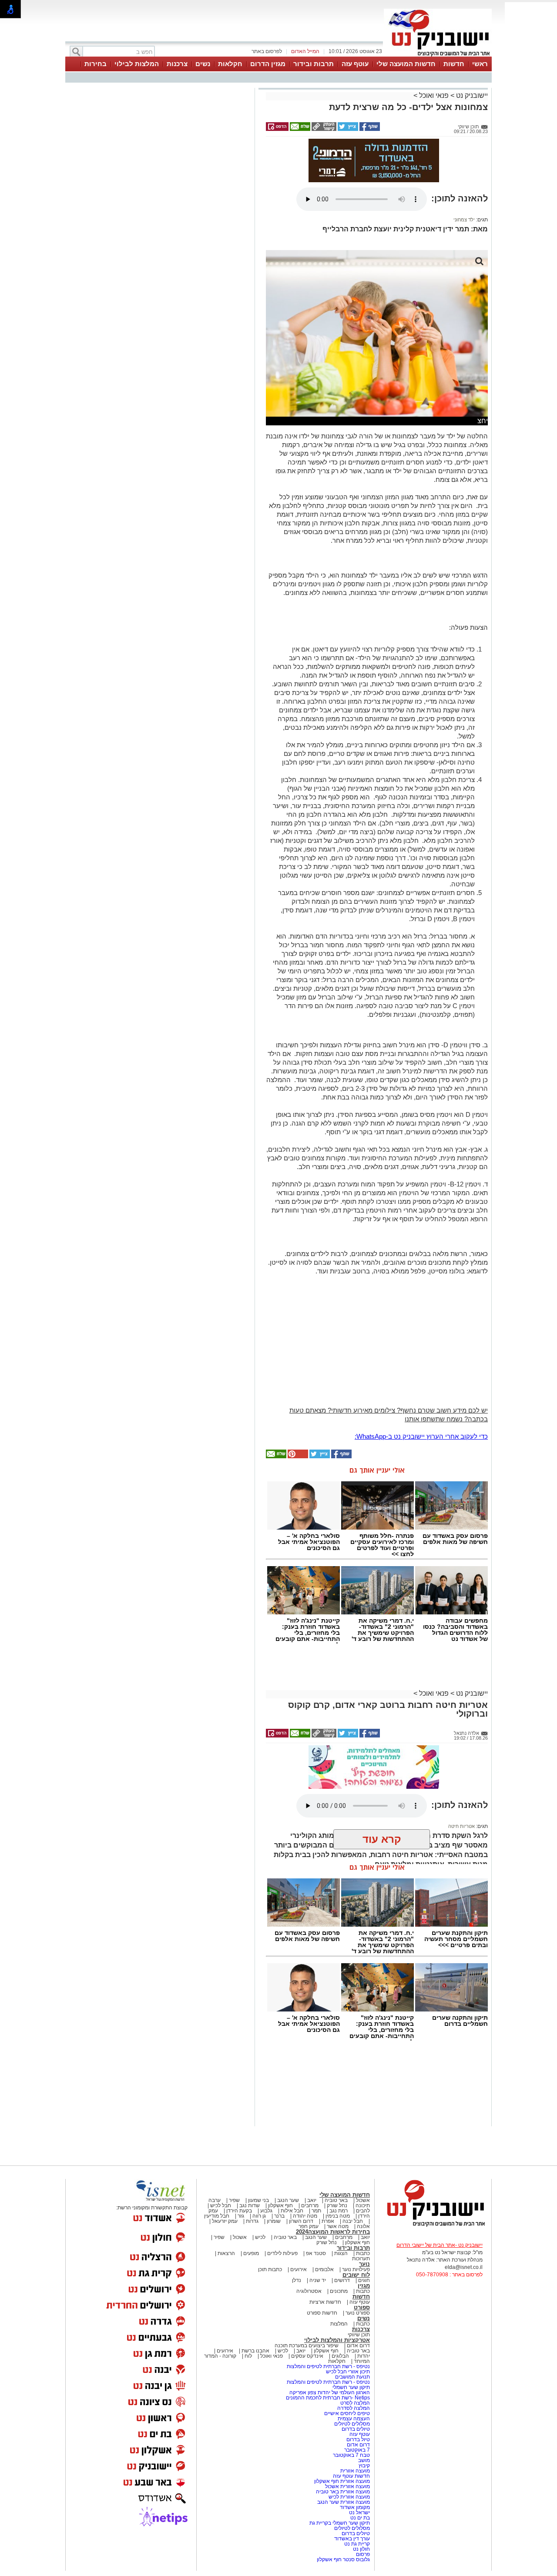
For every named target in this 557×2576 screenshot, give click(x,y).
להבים (363, 2211)
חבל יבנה (352, 2221)
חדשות (454, 64)
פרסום (362, 2554)
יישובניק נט (471, 95)
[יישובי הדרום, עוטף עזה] (438, 56)
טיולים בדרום (355, 2429)
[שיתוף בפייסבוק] (369, 129)
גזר (241, 2216)
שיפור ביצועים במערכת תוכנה (307, 2345)
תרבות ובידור (314, 64)
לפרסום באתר (267, 51)
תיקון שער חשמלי (351, 2387)
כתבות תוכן (270, 2269)
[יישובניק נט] (433, 2226)
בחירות (96, 64)
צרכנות (177, 64)
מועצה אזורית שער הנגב (343, 2502)
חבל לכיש (221, 2205)
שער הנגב (288, 2200)
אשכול (363, 2200)
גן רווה (259, 2216)
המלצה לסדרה (353, 2408)
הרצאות (226, 2253)
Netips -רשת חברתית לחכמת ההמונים (328, 2398)
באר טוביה (336, 2200)
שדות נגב (250, 2205)
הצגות (341, 2253)
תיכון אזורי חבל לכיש (347, 2372)
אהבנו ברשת (255, 2351)
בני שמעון (258, 2200)
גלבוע (266, 2211)
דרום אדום (358, 2345)
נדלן (297, 2280)
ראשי (480, 64)
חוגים (364, 2280)
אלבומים (324, 2269)
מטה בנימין (338, 2216)
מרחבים (310, 2205)
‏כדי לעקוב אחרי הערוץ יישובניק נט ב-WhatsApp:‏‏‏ (421, 1436)
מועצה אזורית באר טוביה (342, 2492)
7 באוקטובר (356, 2450)
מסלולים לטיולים (352, 2424)
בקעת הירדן (239, 2211)
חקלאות (230, 64)
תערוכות (361, 2259)
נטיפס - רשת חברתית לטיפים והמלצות (328, 2366)
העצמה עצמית (353, 2419)
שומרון (274, 2221)
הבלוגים (340, 2356)
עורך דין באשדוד (352, 2539)
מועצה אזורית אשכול (347, 2486)
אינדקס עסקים (307, 2356)
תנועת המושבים (352, 2377)
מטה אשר (338, 2226)
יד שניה (318, 2280)
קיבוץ (364, 2466)
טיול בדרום (357, 2439)
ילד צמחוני (464, 220)
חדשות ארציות (325, 2302)
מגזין (364, 2286)
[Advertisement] (159, 213)
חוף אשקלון (280, 2205)
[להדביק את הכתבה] (297, 1457)
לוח (248, 2356)
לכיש (260, 2237)
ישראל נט (359, 2513)
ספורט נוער (358, 2313)
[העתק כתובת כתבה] (323, 129)
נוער (364, 2264)
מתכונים (339, 2291)
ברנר (279, 2216)
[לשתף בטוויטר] (347, 129)
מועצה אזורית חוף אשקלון (341, 2481)
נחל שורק (337, 2205)
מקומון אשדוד (355, 2507)
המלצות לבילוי (137, 64)
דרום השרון (301, 2221)
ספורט (362, 2307)
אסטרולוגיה (309, 2291)
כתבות (363, 2253)
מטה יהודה (304, 2216)
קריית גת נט (357, 2544)
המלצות (339, 2324)
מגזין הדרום (268, 64)
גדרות (252, 2221)
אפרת (328, 2221)
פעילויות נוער (356, 2269)
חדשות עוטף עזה (351, 2476)
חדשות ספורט (322, 2313)
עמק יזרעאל (225, 2221)
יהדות (364, 2356)
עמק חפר (309, 2226)
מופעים (251, 2253)
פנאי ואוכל (434, 95)
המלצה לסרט (355, 2403)
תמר (316, 2211)
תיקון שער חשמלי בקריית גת (340, 2523)
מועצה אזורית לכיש (349, 2497)
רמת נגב (338, 2211)
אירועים (299, 2269)
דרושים (342, 2280)
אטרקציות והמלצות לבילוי (337, 2340)
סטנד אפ (316, 2253)
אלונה (363, 2226)
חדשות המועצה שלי (406, 64)
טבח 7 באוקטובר (351, 2455)
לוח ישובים (356, 2275)
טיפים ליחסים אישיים (346, 2413)
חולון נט (361, 2549)
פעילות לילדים (282, 2253)
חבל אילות (291, 2211)
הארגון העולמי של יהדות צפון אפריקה (330, 2392)
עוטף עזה (355, 64)
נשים (203, 64)
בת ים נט (360, 2518)
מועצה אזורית (354, 2471)
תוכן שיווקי (359, 2335)
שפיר (234, 2200)
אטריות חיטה (461, 1826)
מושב (364, 2460)
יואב (312, 2200)
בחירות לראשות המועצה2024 (333, 2232)
